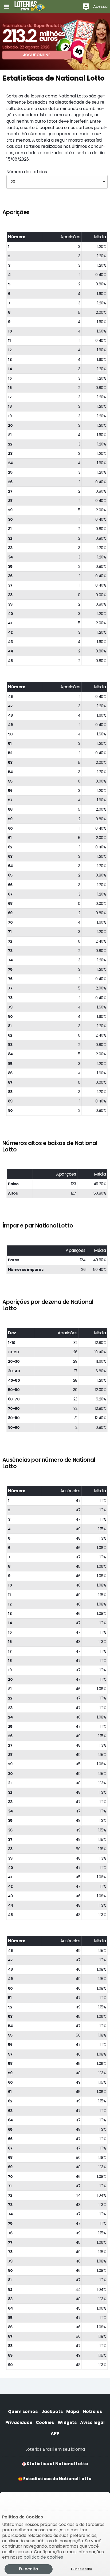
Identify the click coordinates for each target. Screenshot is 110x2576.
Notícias (92, 2411)
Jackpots (52, 2411)
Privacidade (19, 2422)
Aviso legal (92, 2422)
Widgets (67, 2422)
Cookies (45, 2422)
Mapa (73, 2411)
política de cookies (43, 2557)
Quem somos (23, 2411)
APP (55, 2433)
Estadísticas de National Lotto (57, 2479)
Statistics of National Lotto (57, 2464)
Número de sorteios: (27, 172)
